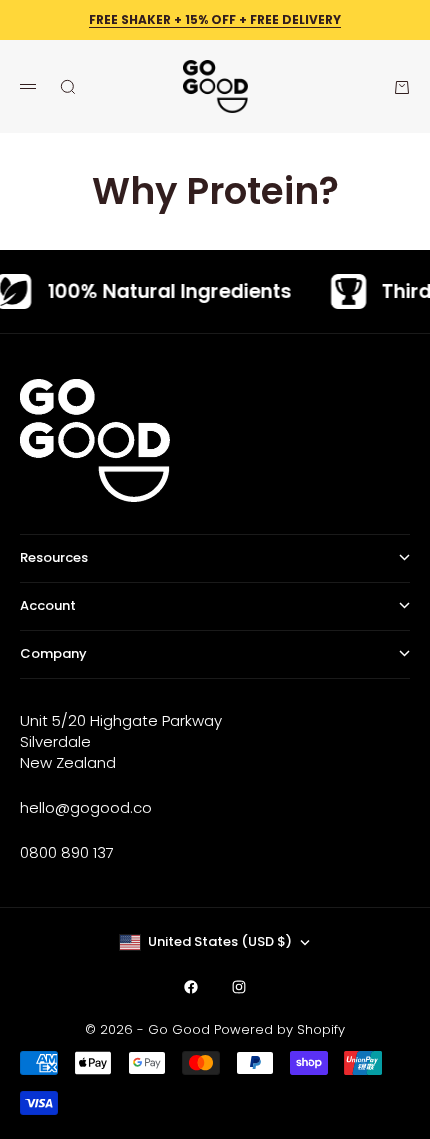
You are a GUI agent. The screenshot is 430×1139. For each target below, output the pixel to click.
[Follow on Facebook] (191, 987)
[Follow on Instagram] (239, 987)
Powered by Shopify (279, 1029)
